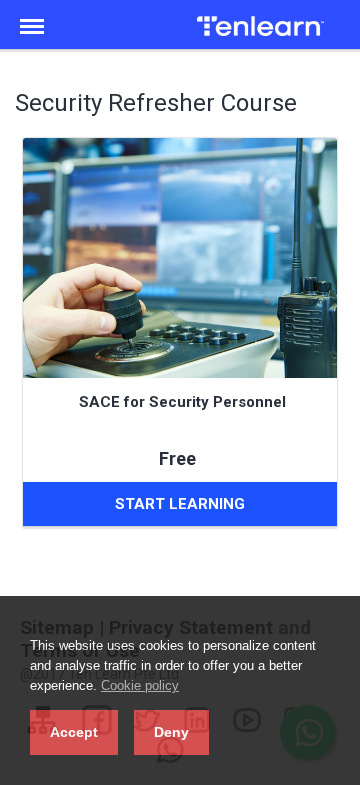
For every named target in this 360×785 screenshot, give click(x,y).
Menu (38, 16)
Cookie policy (140, 685)
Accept (74, 732)
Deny (171, 732)
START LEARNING (180, 504)
